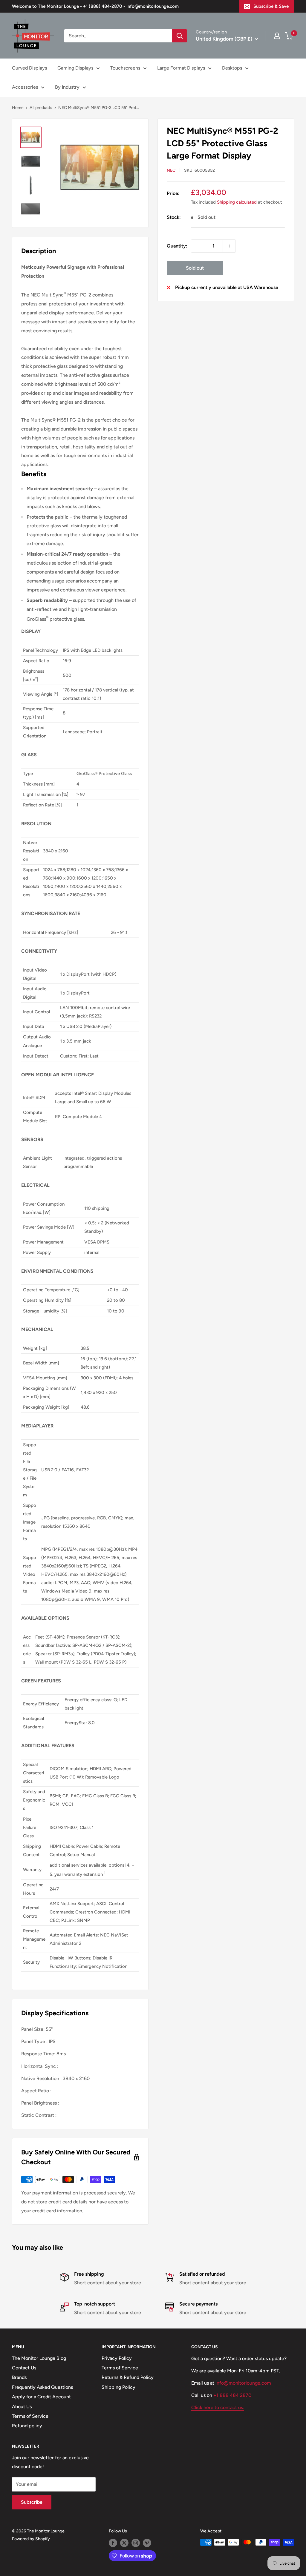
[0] (289, 36)
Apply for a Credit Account (41, 2397)
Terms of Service (30, 2416)
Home (18, 108)
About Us (22, 2407)
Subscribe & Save (271, 6)
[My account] (277, 36)
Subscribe (32, 2502)
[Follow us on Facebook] (113, 2543)
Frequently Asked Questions (42, 2387)
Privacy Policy (117, 2358)
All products (41, 108)
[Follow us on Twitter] (124, 2543)
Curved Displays (29, 68)
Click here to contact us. (218, 2407)
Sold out (195, 268)
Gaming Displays (75, 68)
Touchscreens (125, 68)
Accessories (25, 87)
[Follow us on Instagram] (136, 2543)
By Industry (67, 87)
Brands (19, 2377)
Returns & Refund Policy (128, 2377)
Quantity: (177, 246)
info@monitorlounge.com (243, 2383)
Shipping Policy (118, 2387)
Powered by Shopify (31, 2539)
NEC (171, 170)
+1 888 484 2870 (232, 2395)
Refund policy (27, 2426)
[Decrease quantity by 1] (198, 246)
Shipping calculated (237, 202)
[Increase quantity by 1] (229, 246)
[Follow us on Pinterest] (147, 2543)
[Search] (180, 36)
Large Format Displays (181, 68)
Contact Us (24, 2368)
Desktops (232, 68)
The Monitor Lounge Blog (39, 2358)
